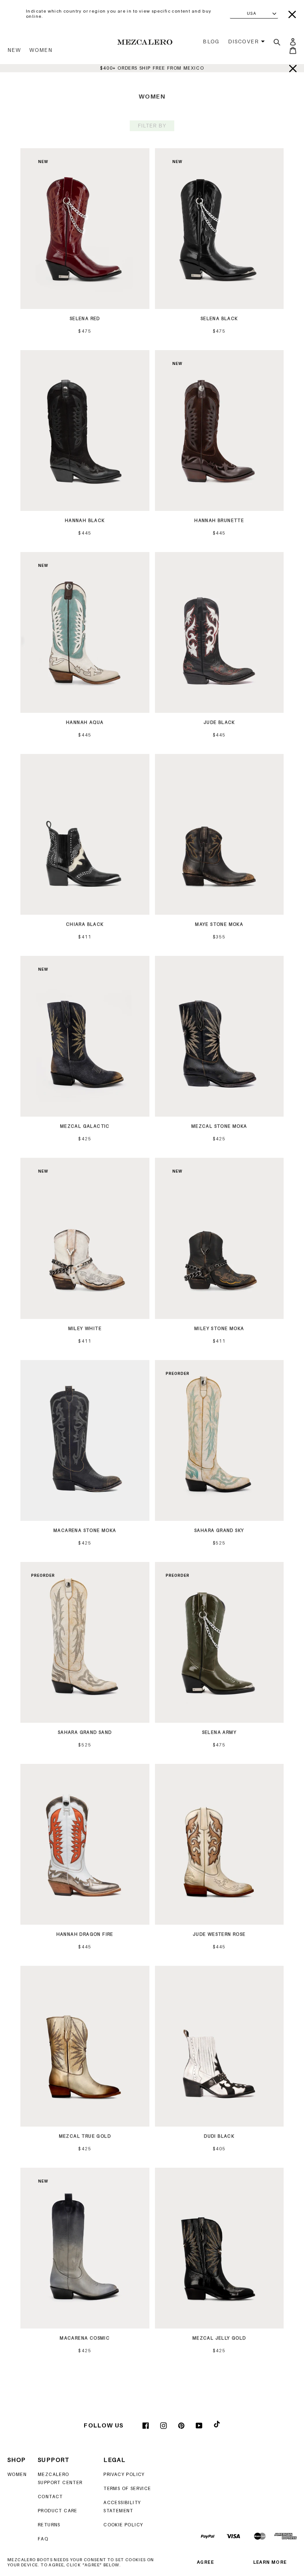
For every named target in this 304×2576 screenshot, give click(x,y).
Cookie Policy (123, 2525)
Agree (205, 2562)
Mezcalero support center (60, 2478)
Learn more (270, 2562)
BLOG (211, 41)
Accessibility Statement (122, 2507)
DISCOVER (243, 41)
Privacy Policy (124, 2474)
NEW (14, 50)
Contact (50, 2497)
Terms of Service (127, 2488)
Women (41, 50)
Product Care (58, 2511)
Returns (49, 2525)
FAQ (43, 2539)
